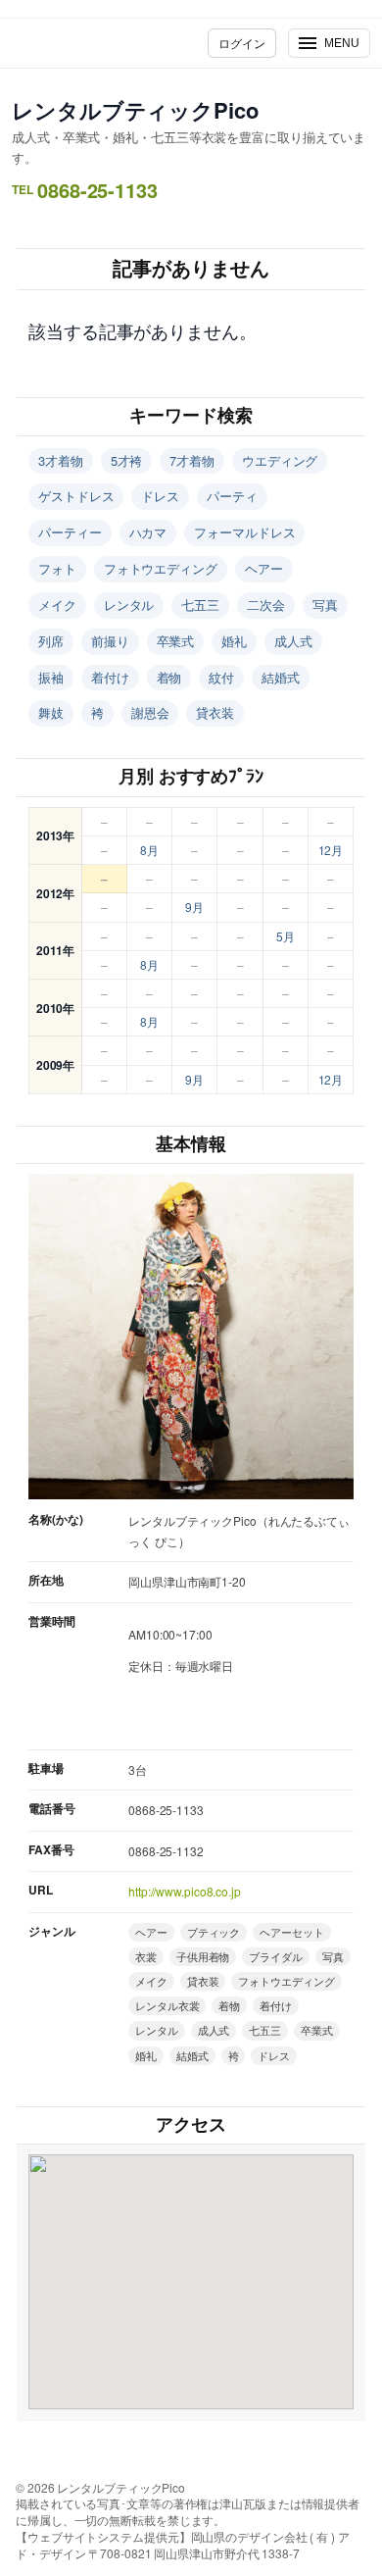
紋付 (221, 677)
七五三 (200, 605)
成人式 (293, 641)
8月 (149, 850)
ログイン (242, 43)
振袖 (51, 677)
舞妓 (51, 712)
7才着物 (192, 460)
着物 (169, 677)
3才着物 (61, 460)
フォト (57, 568)
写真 (325, 605)
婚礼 (234, 641)
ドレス (160, 496)
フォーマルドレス (244, 532)
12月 (331, 850)
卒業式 (176, 641)
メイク (57, 605)
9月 (194, 907)
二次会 (266, 605)
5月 (286, 936)
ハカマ (148, 532)
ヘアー (264, 568)
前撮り (110, 641)
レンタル (129, 605)
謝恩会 (150, 712)
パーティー (70, 532)
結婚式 (281, 677)
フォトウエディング (161, 568)
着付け (110, 677)
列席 (51, 641)
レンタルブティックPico (135, 110)
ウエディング (280, 460)
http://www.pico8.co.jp (185, 1891)
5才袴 (127, 460)
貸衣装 (215, 712)
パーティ (232, 496)
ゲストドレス (76, 496)
